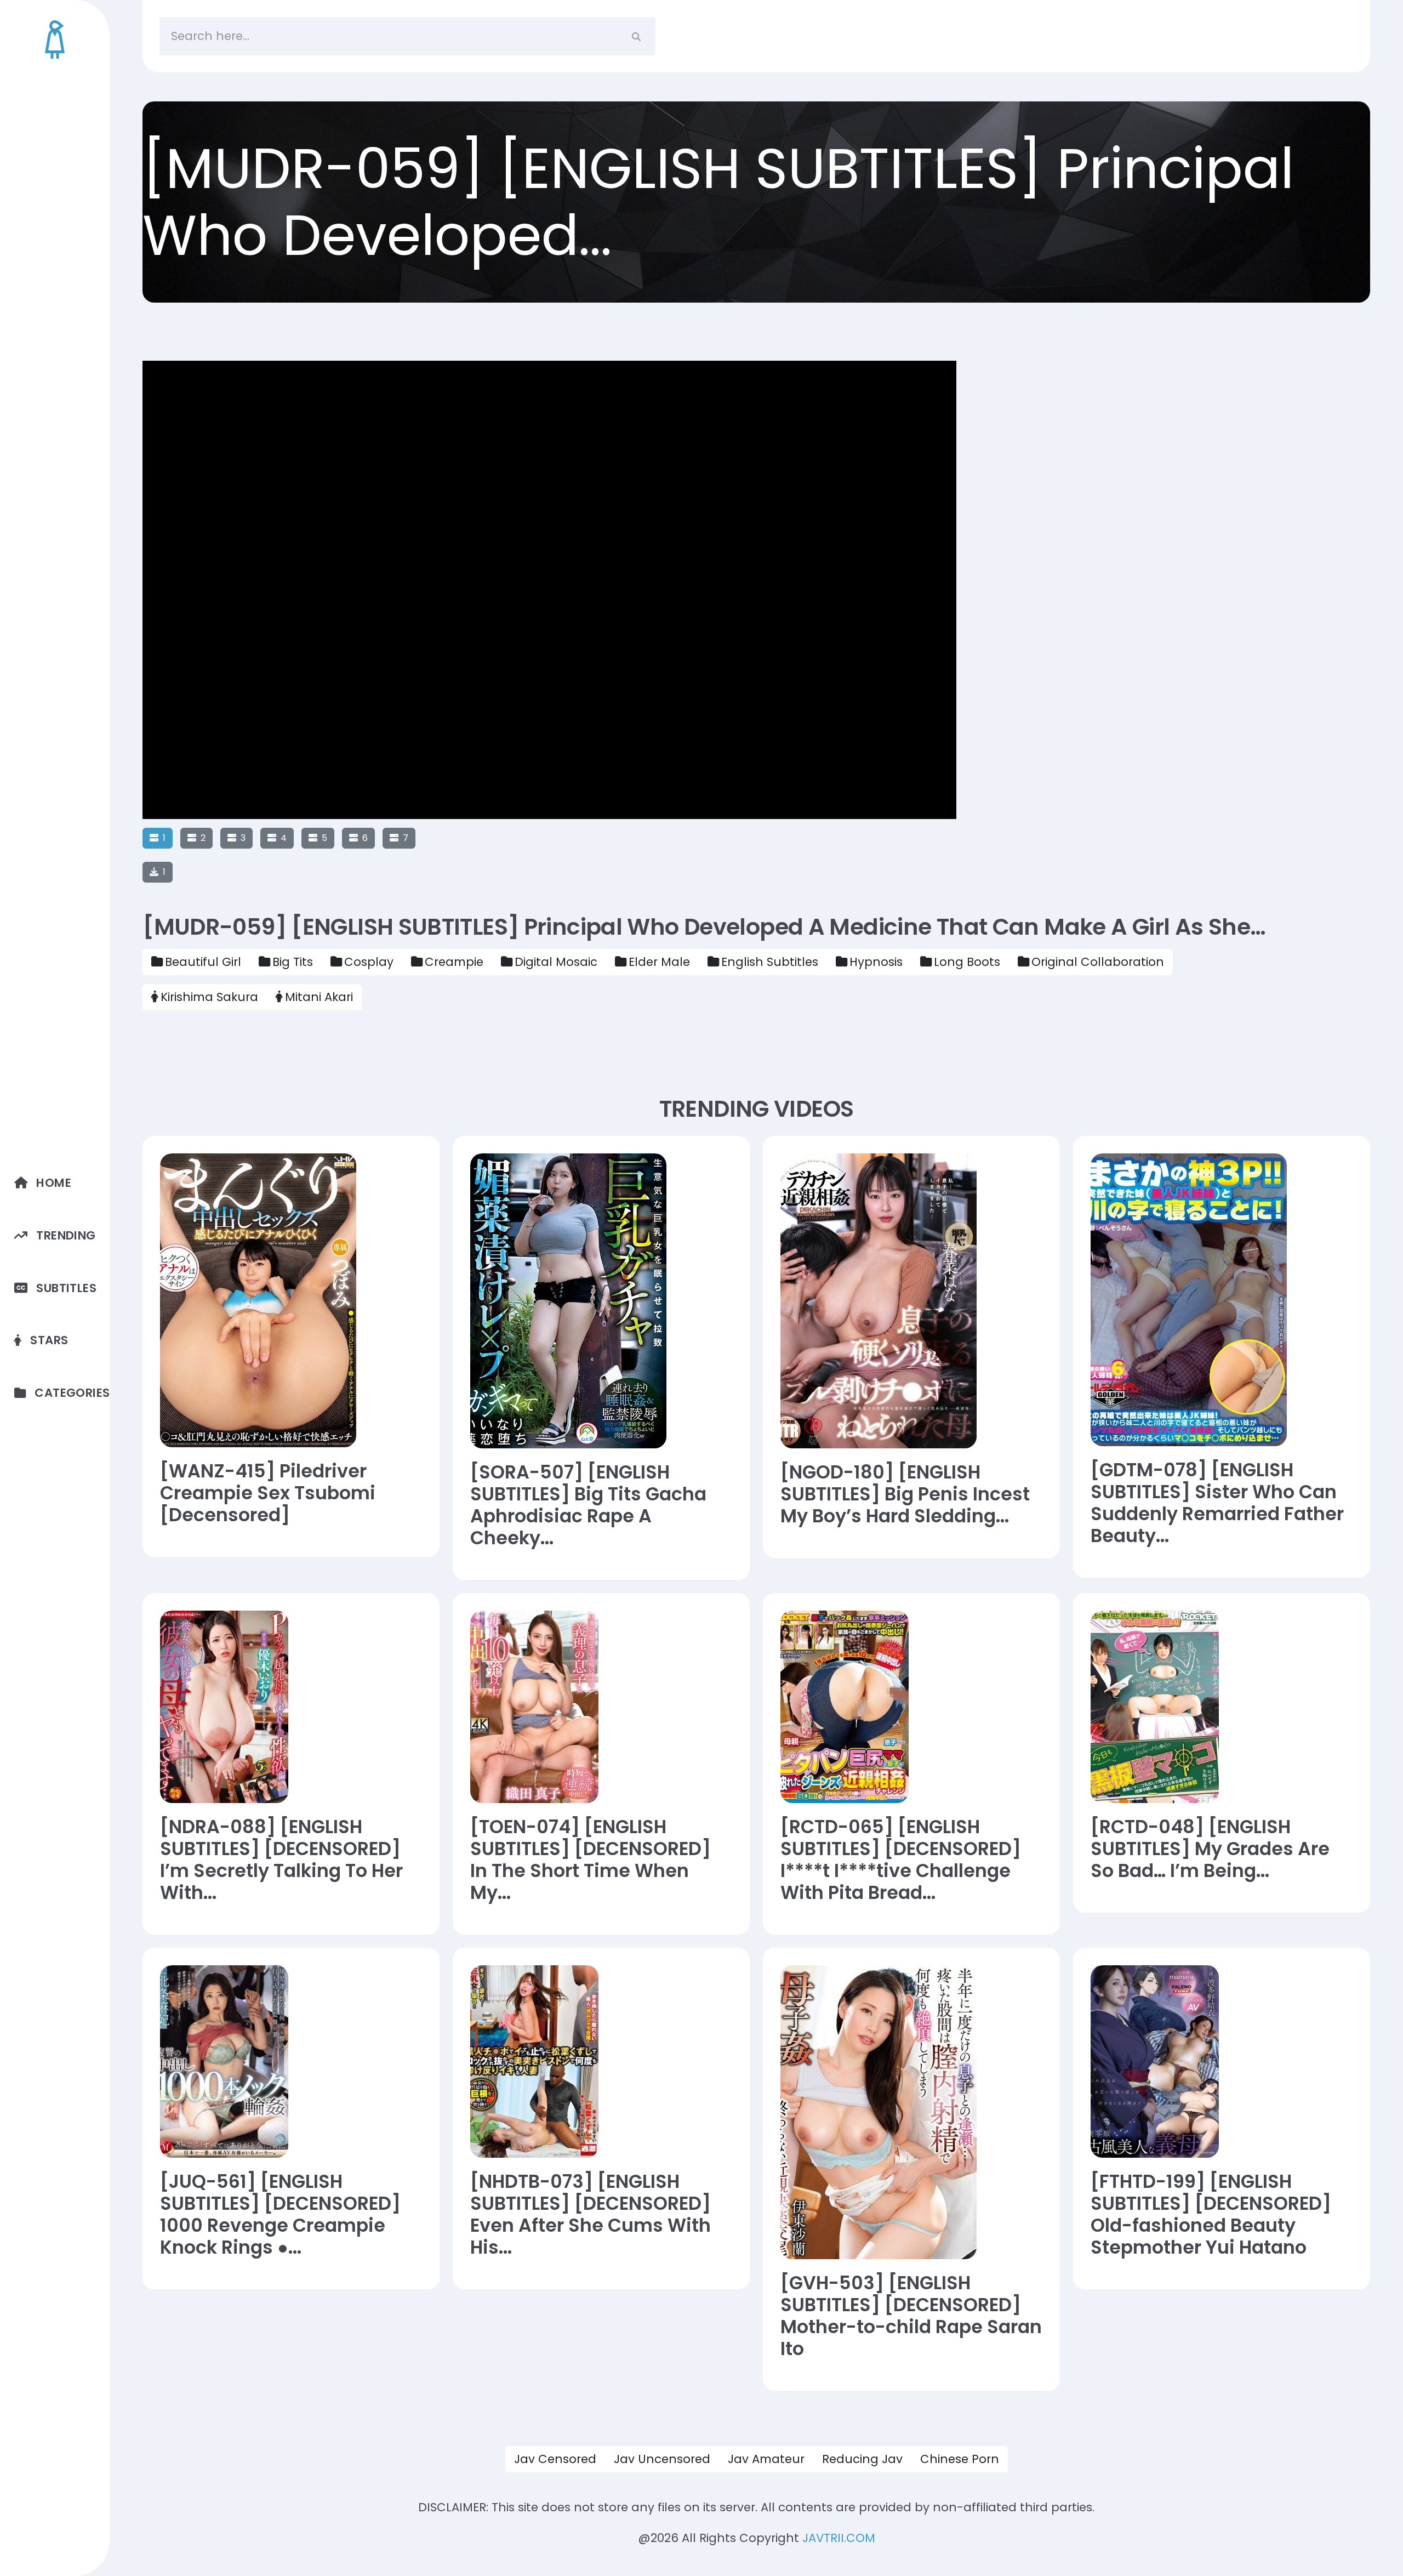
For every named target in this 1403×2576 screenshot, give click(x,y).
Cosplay (369, 962)
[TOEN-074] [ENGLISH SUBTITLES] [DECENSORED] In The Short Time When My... (591, 1860)
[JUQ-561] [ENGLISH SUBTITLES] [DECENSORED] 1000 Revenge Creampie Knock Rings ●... (280, 2215)
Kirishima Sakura (209, 997)
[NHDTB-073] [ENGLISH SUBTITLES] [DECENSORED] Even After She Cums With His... (591, 2215)
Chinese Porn (960, 2459)
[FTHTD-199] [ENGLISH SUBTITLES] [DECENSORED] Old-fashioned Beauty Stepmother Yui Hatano (1211, 2215)
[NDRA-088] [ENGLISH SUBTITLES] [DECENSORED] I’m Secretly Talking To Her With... (281, 1860)
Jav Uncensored (662, 2459)
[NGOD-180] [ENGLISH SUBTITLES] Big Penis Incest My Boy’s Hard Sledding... (905, 1494)
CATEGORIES (72, 1393)
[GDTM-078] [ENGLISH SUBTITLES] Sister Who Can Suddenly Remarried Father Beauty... (1217, 1503)
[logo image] (55, 39)
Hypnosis (876, 962)
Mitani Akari (319, 997)
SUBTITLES (66, 1288)
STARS (49, 1340)
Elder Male (659, 962)
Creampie (454, 962)
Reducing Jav (862, 2459)
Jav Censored (555, 2459)
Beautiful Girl (203, 962)
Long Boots (967, 962)
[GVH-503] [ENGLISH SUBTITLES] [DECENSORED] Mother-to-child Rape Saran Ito (911, 2316)
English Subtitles (770, 962)
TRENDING (66, 1235)
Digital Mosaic (556, 962)
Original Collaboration (1098, 962)
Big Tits (293, 962)
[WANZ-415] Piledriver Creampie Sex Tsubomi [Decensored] (268, 1493)
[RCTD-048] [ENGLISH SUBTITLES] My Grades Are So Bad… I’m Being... (1210, 1849)
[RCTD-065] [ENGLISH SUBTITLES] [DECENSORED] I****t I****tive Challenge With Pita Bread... (901, 1860)
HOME (54, 1183)
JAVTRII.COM (839, 2538)
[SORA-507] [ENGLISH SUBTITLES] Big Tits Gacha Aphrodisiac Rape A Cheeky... (588, 1505)
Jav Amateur (766, 2459)
